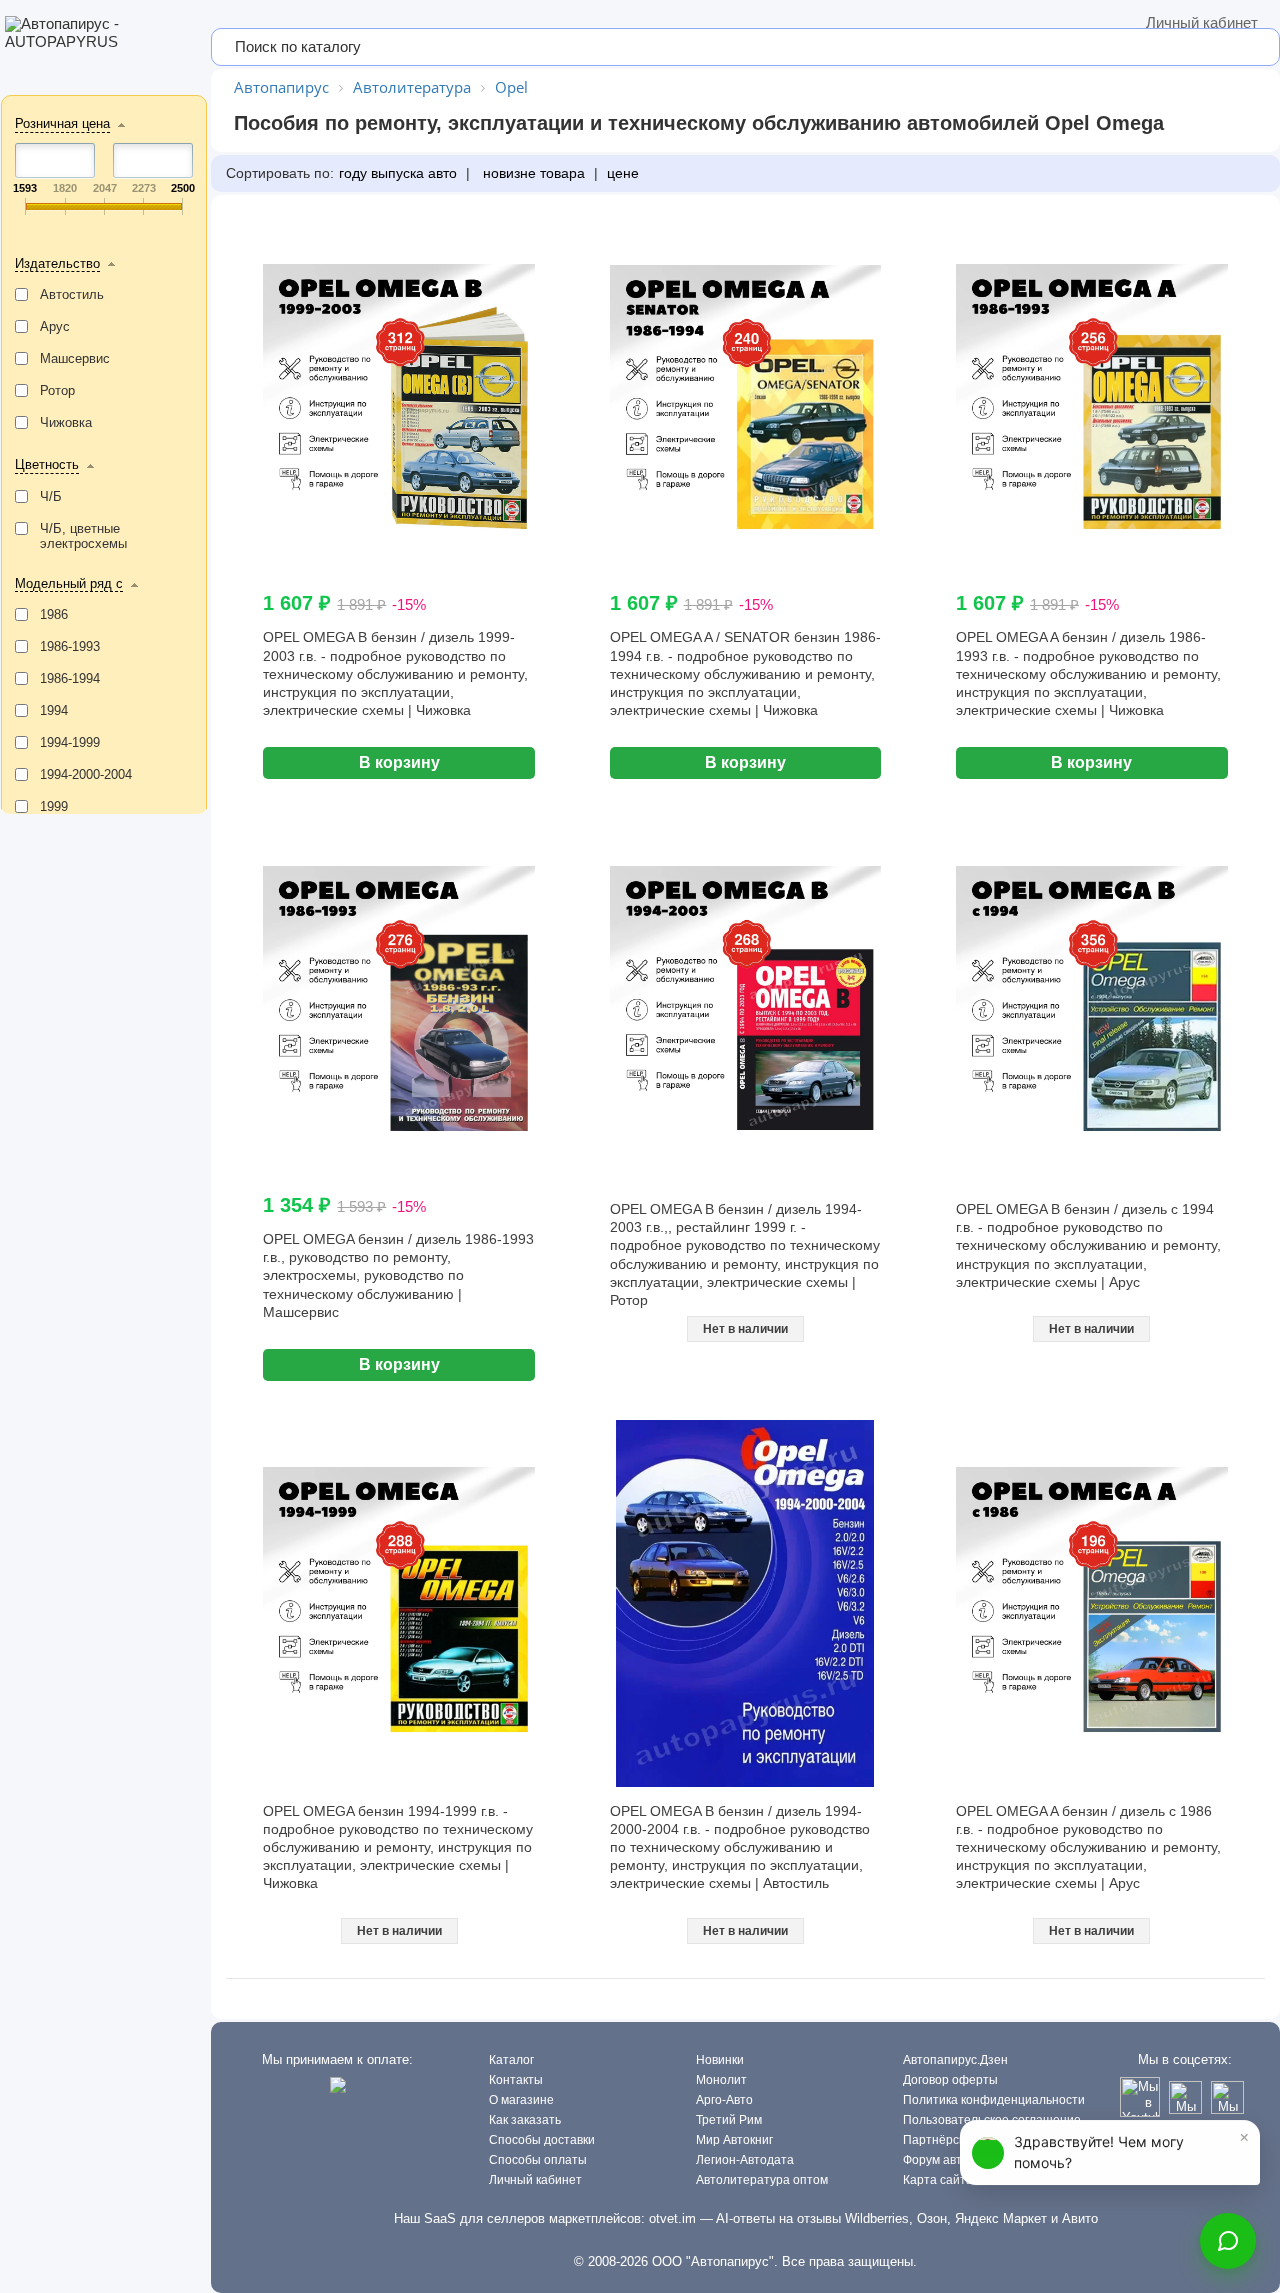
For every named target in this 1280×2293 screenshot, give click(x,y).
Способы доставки (542, 2140)
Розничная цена (62, 123)
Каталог (511, 2060)
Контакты (516, 2080)
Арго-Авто (724, 2100)
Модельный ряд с (69, 583)
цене (623, 173)
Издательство (57, 263)
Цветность (47, 464)
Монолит (721, 2080)
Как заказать (525, 2120)
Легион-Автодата (745, 2160)
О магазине (521, 2100)
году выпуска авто (398, 173)
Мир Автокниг (734, 2140)
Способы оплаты (538, 2160)
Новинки (720, 2060)
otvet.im (672, 2218)
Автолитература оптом (762, 2180)
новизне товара (532, 173)
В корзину (399, 762)
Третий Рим (729, 2120)
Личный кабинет (1202, 22)
